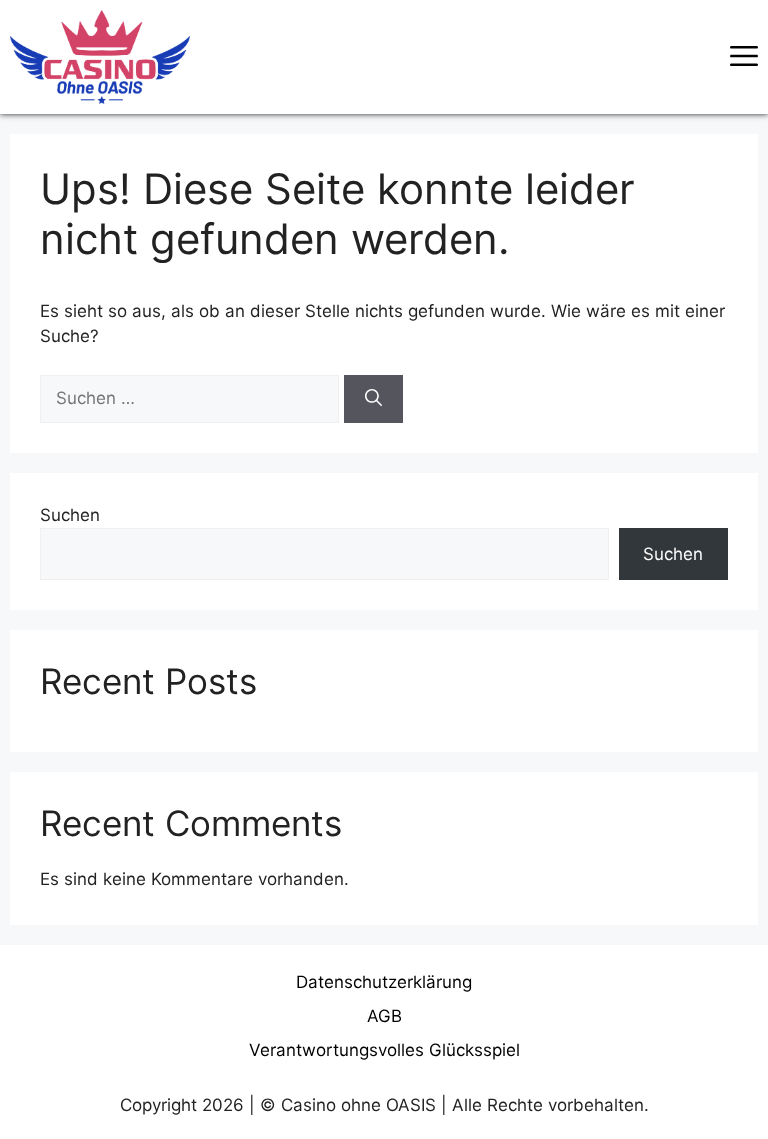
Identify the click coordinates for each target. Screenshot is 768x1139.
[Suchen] (373, 399)
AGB (384, 1016)
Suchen (70, 515)
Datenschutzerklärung (384, 982)
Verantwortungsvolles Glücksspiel (384, 1050)
